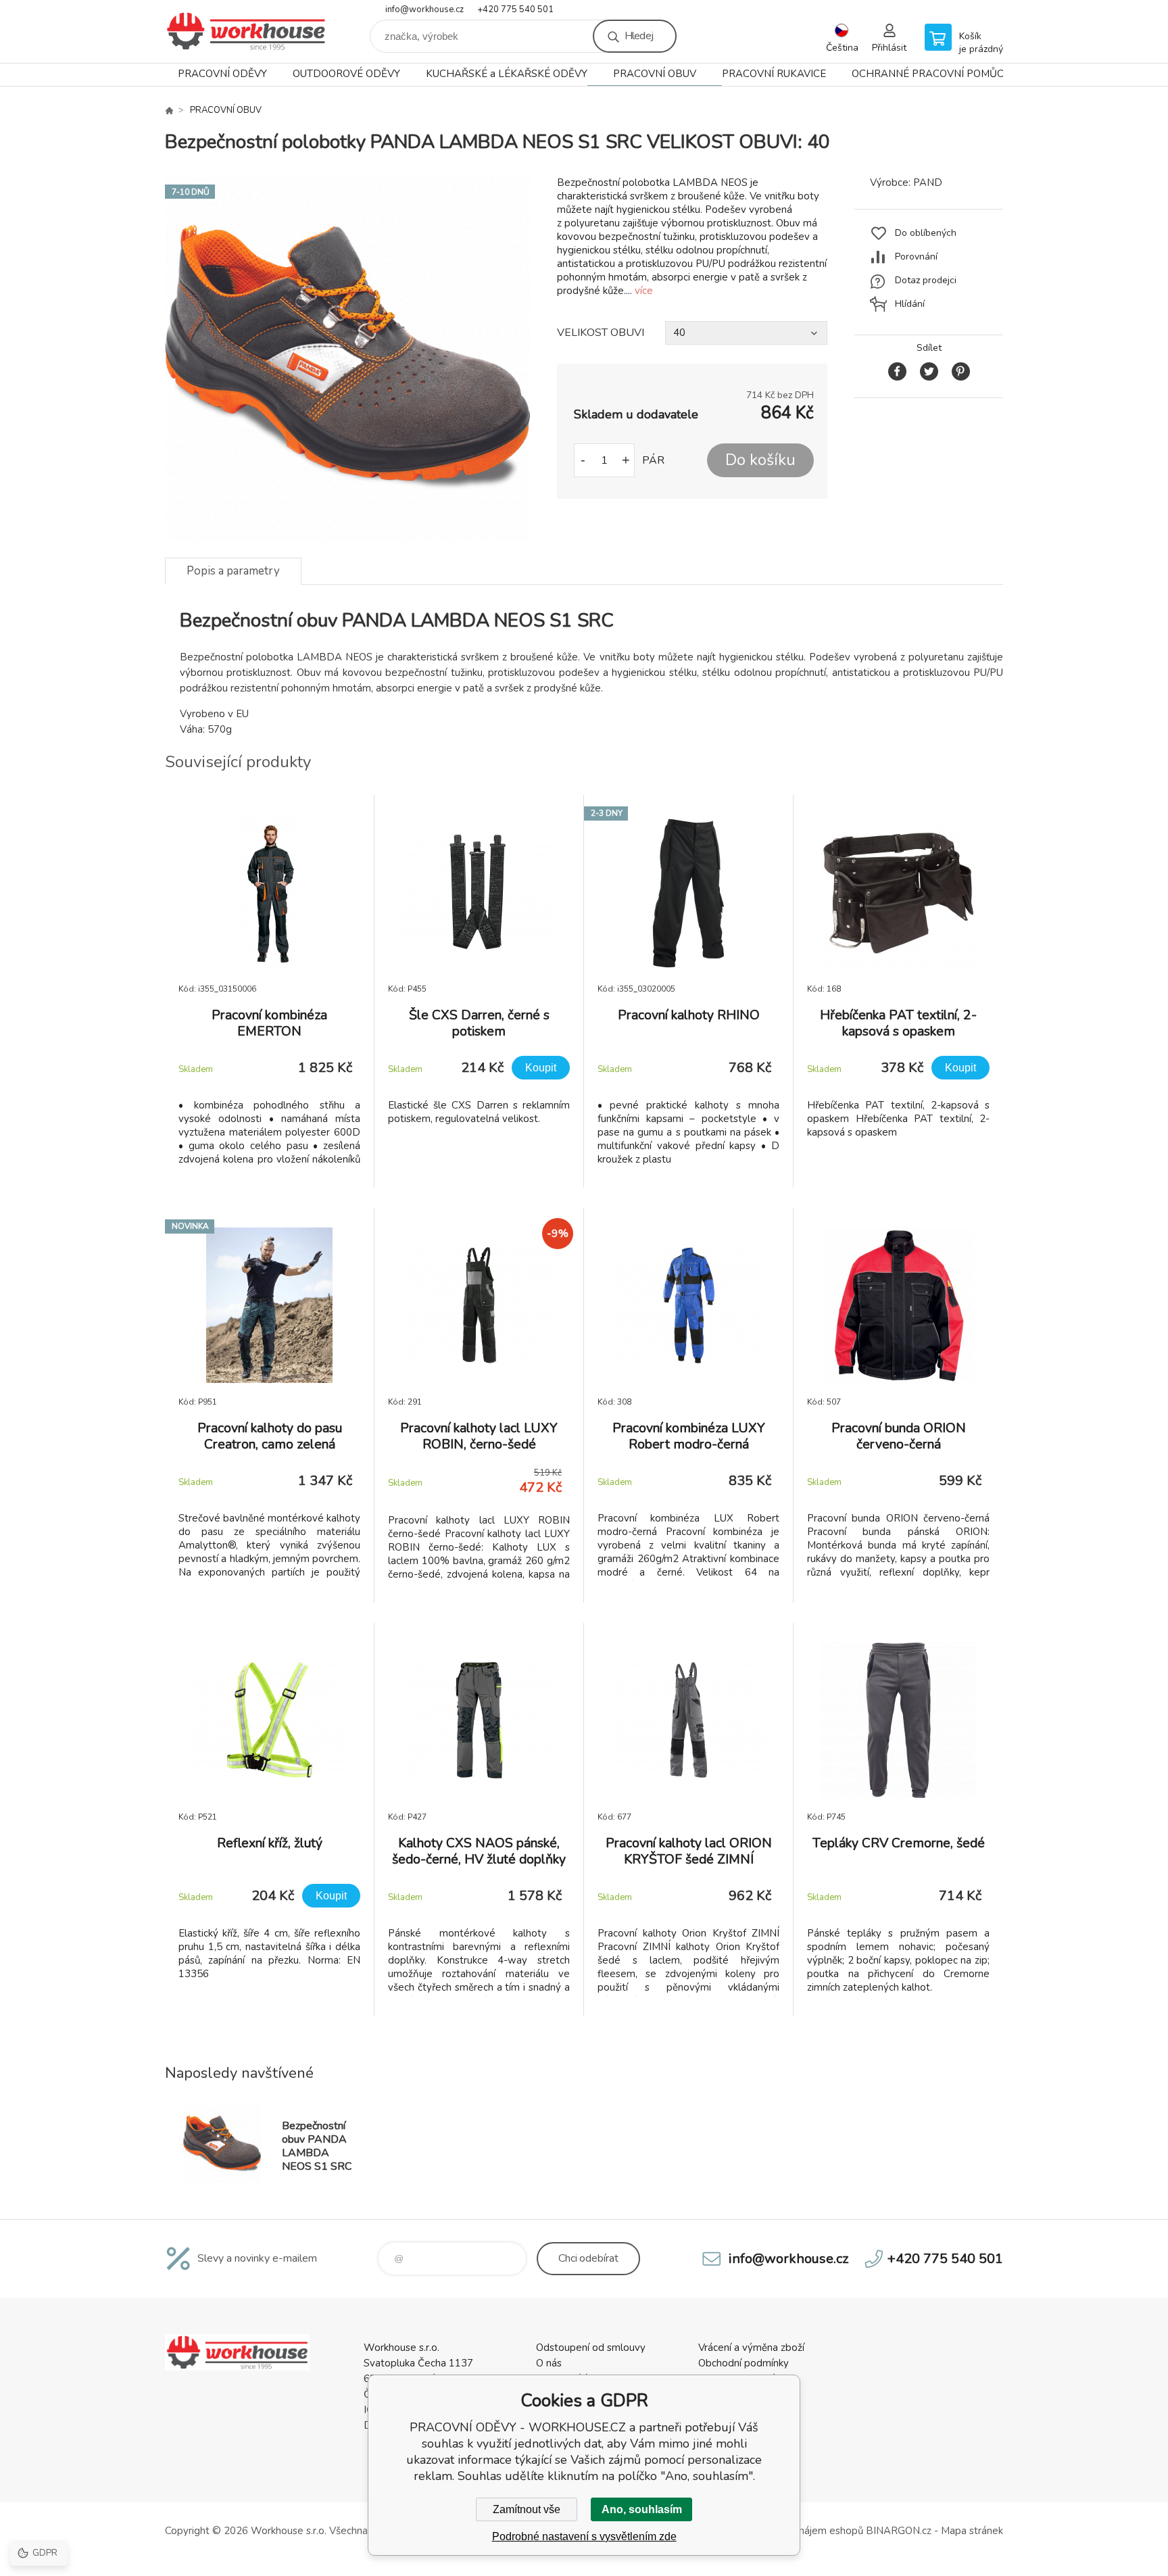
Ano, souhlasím (642, 2509)
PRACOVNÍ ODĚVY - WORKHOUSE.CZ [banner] (246, 31)
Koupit (541, 1068)
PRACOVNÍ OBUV (655, 74)
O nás (549, 2363)
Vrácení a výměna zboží (751, 2348)
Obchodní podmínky (744, 2363)
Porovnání (916, 257)
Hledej (639, 36)
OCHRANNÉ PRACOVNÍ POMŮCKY (934, 74)
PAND (928, 183)
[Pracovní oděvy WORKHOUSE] (169, 110)
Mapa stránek (972, 2531)
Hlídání (910, 304)
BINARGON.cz (899, 2531)
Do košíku (760, 460)
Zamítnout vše (527, 2509)
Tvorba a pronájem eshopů (802, 2531)
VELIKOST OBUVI (601, 333)
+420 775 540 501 (515, 9)
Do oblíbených (926, 233)
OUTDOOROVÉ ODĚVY (346, 74)
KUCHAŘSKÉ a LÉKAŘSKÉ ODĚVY (507, 74)
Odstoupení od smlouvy (591, 2348)
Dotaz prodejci (926, 280)
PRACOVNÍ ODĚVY (222, 74)
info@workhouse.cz (424, 9)
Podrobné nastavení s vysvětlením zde (584, 2536)
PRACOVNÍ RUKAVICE (774, 74)
